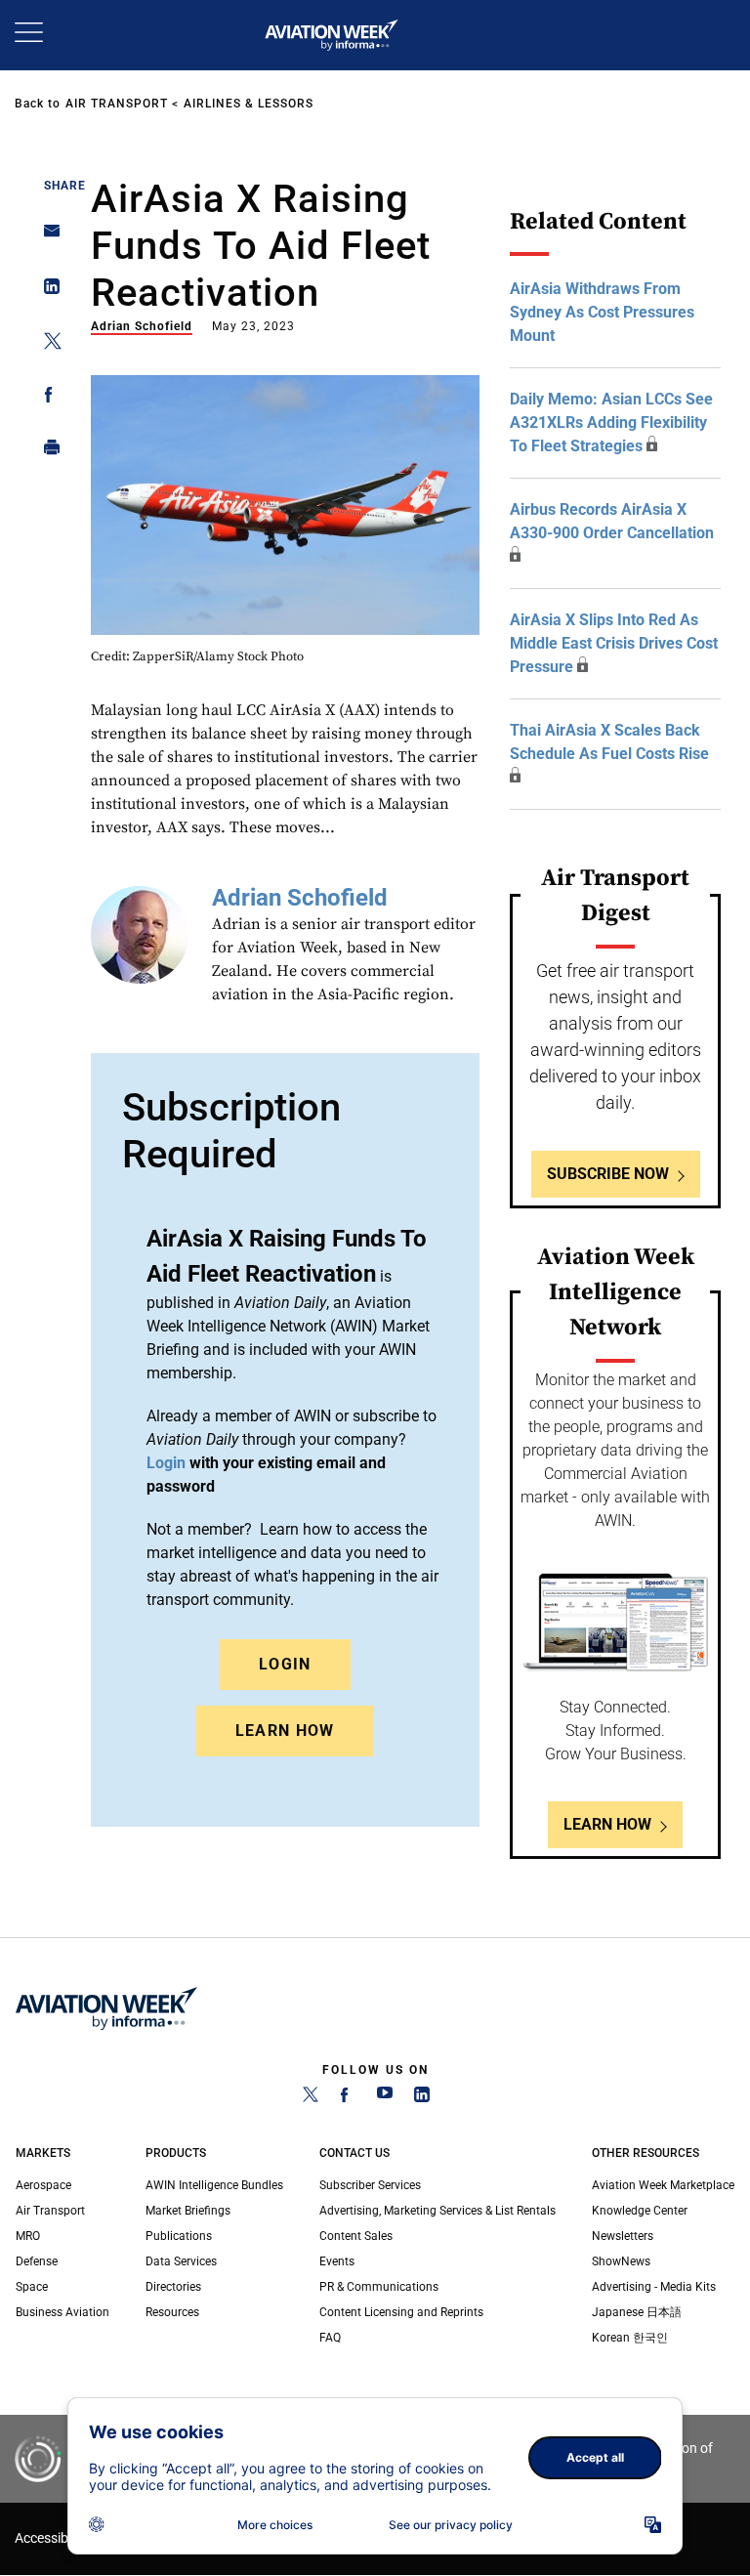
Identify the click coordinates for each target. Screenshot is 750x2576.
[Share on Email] (46, 237)
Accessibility (52, 2538)
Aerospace (43, 2185)
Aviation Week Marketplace (663, 2185)
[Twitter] (311, 2098)
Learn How (285, 1731)
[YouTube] (385, 2098)
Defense (37, 2261)
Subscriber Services (370, 2185)
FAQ (330, 2338)
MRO (28, 2236)
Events (337, 2261)
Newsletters (623, 2236)
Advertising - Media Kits (654, 2287)
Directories (173, 2287)
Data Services (181, 2261)
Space (32, 2287)
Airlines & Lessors (249, 104)
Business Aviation (62, 2312)
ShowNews (621, 2261)
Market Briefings (188, 2211)
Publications (179, 2236)
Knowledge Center (640, 2211)
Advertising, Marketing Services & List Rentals (437, 2211)
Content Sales (356, 2236)
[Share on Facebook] (46, 398)
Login (285, 1664)
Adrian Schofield (142, 326)
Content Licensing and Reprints (401, 2312)
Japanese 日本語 (637, 2312)
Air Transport (117, 104)
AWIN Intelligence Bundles (214, 2185)
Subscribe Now (608, 1174)
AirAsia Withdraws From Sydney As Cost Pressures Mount (602, 312)
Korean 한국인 (630, 2338)
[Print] (46, 452)
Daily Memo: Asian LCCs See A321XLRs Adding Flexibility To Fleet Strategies (611, 422)
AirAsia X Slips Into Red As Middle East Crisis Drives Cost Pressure (614, 643)
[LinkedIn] (422, 2098)
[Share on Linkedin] (46, 291)
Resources (172, 2312)
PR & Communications (379, 2287)
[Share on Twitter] (46, 344)
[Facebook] (348, 2098)
